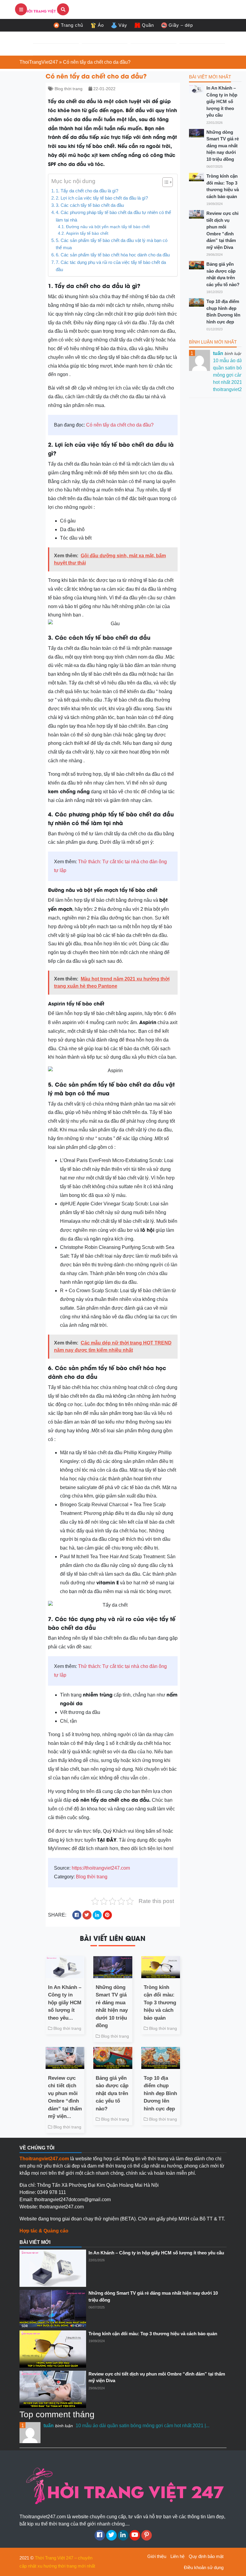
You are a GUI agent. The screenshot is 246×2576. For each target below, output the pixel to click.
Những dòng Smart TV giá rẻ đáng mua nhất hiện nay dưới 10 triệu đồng (112, 2007)
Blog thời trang (69, 89)
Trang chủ (72, 25)
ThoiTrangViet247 (39, 62)
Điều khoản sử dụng (204, 2567)
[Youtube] (135, 2535)
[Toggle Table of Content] (165, 182)
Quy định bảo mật (206, 2556)
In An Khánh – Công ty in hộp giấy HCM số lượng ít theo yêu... (65, 2003)
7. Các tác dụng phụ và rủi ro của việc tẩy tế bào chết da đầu (111, 266)
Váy (123, 25)
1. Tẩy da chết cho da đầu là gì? (87, 191)
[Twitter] (111, 2535)
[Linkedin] (123, 2535)
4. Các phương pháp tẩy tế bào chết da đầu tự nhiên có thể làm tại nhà (113, 216)
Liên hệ (177, 2556)
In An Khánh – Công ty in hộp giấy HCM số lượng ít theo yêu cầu (222, 101)
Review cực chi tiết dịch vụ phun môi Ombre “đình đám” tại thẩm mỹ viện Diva (222, 230)
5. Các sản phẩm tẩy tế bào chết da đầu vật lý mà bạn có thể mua (112, 244)
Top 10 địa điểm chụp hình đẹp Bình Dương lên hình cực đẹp (160, 2093)
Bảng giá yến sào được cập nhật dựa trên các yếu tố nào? (112, 2093)
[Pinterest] (147, 2535)
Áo (101, 25)
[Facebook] (100, 2535)
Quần (148, 25)
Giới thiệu (157, 2556)
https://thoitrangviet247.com (101, 1868)
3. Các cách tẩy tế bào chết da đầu (90, 205)
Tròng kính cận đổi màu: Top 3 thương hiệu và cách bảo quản (160, 2003)
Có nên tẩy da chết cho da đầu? (120, 425)
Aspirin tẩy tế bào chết (87, 233)
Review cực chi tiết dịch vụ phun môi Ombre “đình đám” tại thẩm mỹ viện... (65, 2097)
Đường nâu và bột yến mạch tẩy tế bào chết (108, 227)
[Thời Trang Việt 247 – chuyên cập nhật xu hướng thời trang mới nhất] (42, 9)
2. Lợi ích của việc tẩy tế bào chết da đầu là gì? (102, 198)
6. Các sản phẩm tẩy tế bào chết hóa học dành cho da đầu (113, 255)
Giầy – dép (181, 25)
